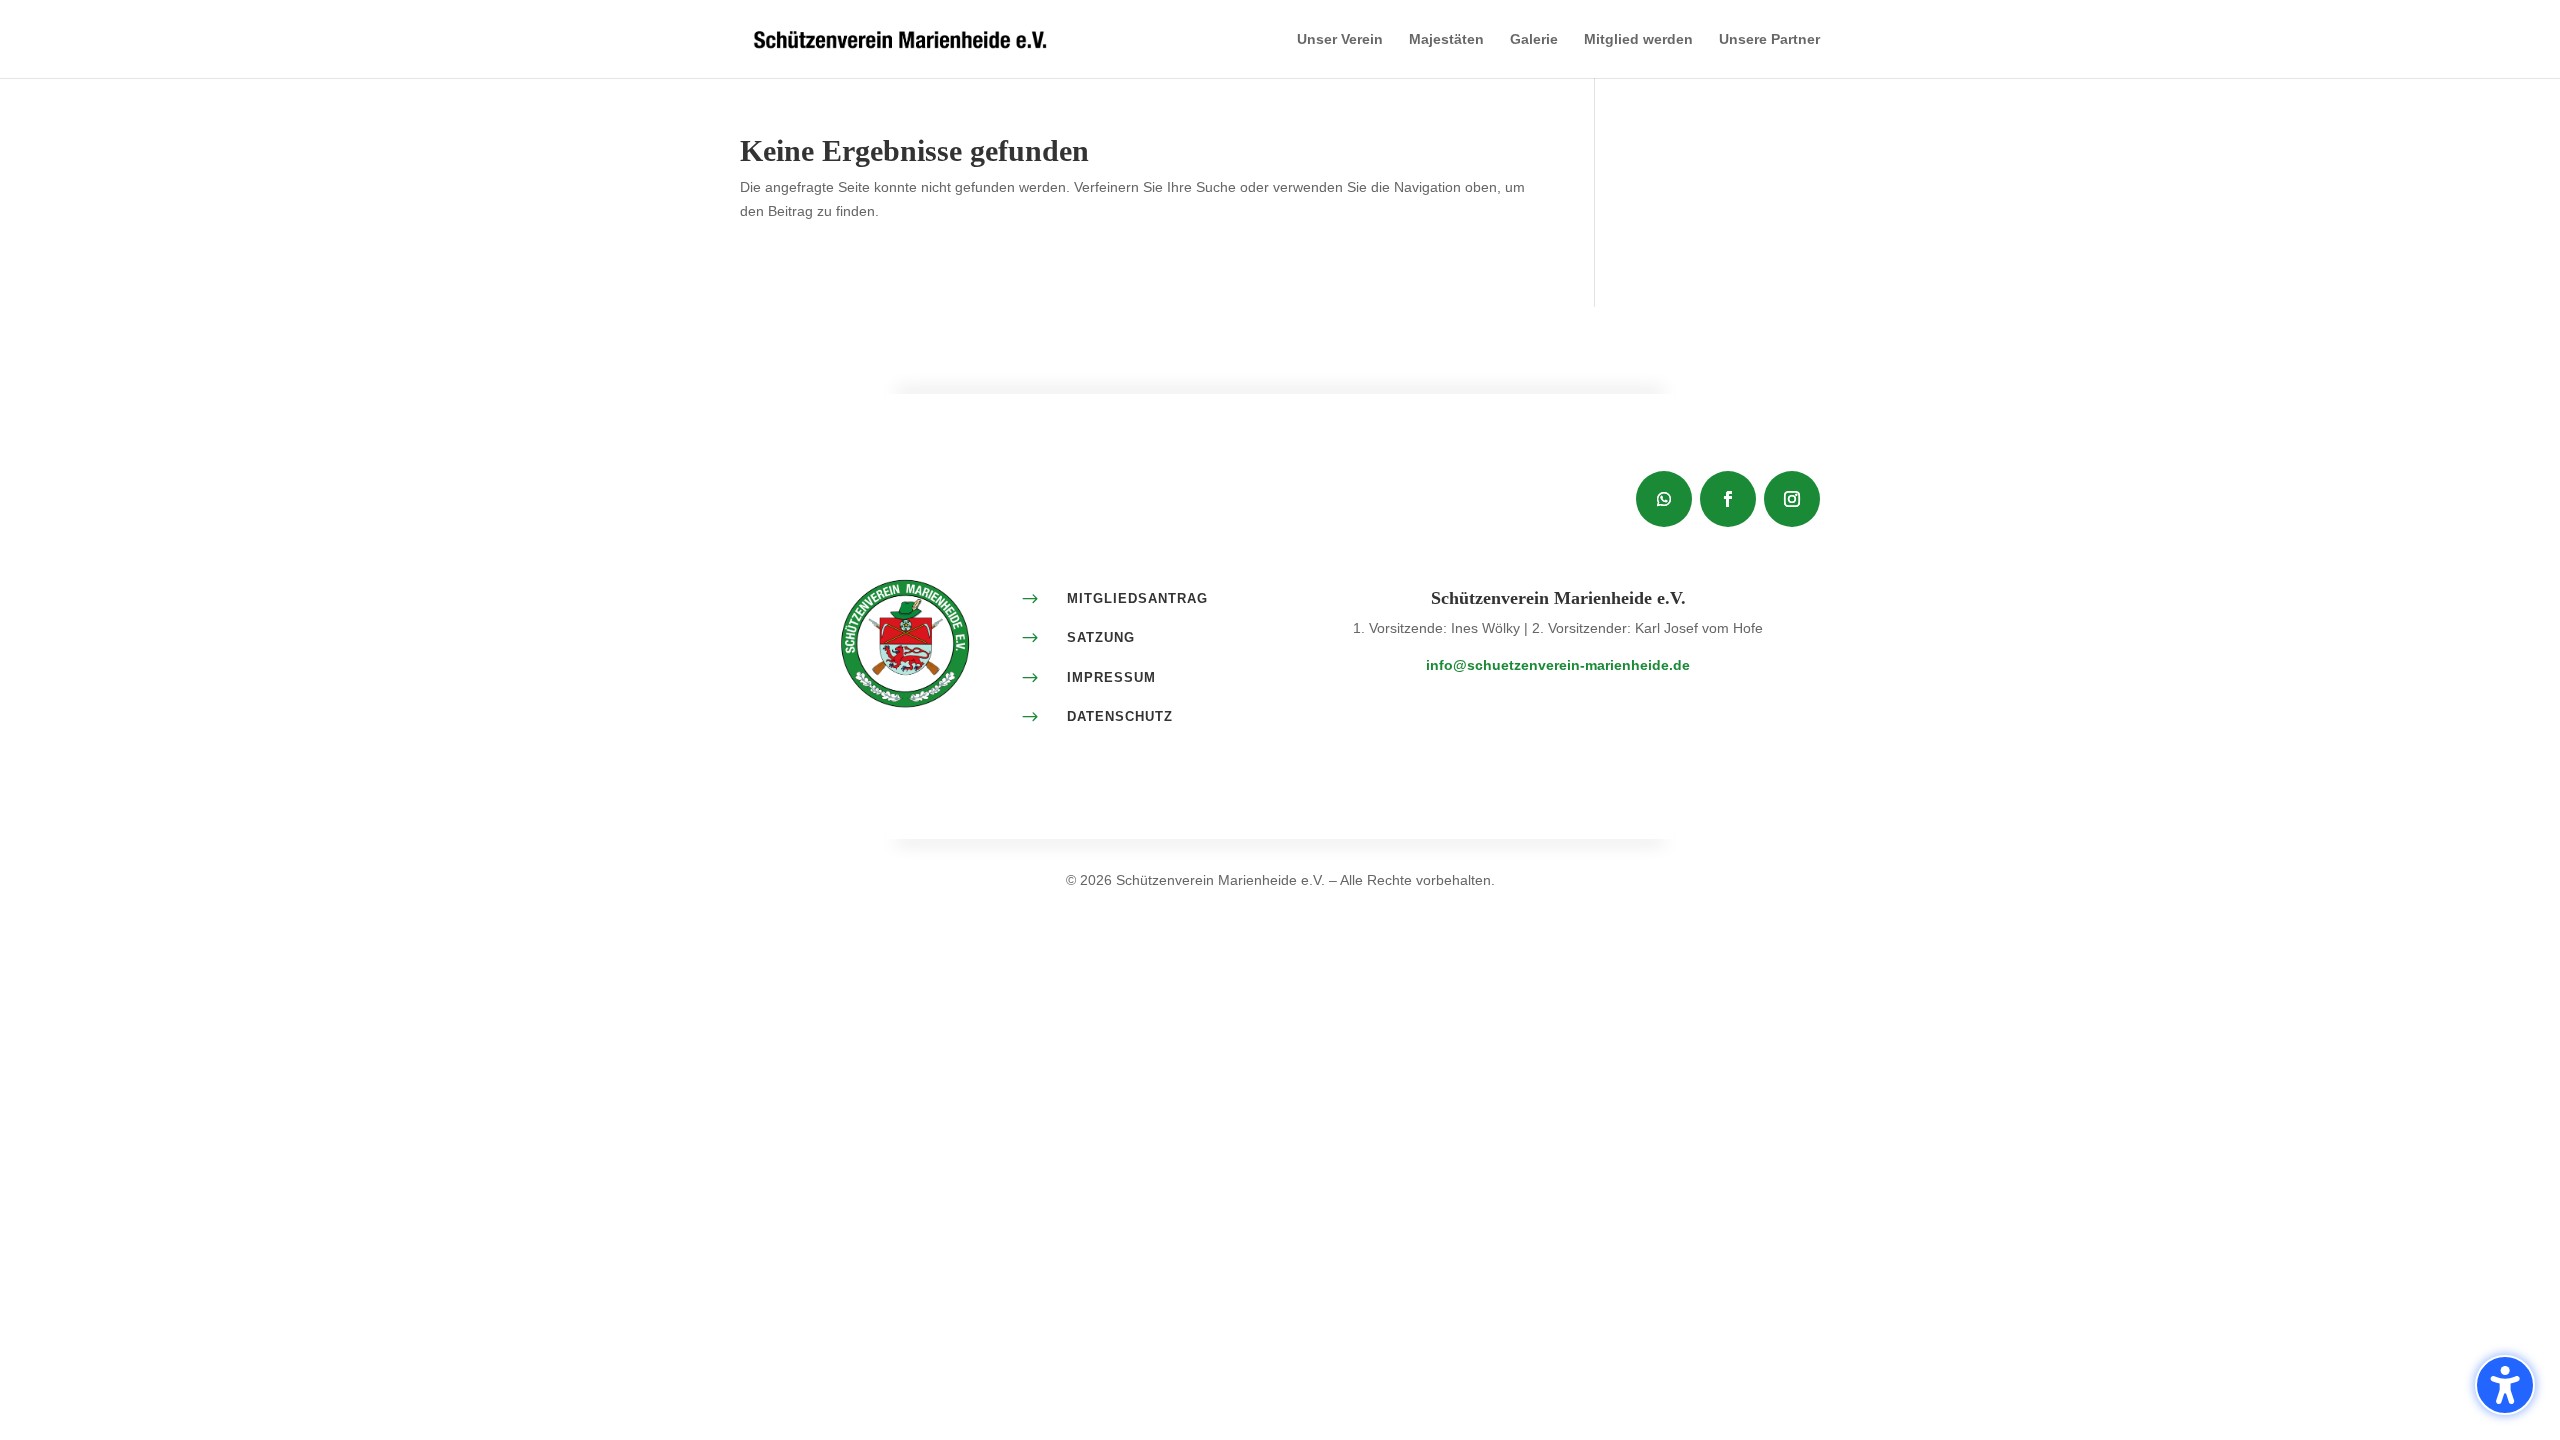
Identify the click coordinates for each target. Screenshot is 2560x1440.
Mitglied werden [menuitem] (1638, 39)
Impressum (1111, 677)
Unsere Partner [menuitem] (1769, 39)
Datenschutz (1120, 716)
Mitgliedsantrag (1137, 598)
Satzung (1101, 637)
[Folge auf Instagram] (1792, 499)
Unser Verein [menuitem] (1340, 39)
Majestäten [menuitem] (1446, 39)
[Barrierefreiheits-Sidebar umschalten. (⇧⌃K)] (2505, 1385)
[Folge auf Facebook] (1728, 499)
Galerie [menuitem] (1534, 39)
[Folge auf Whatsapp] (1664, 499)
